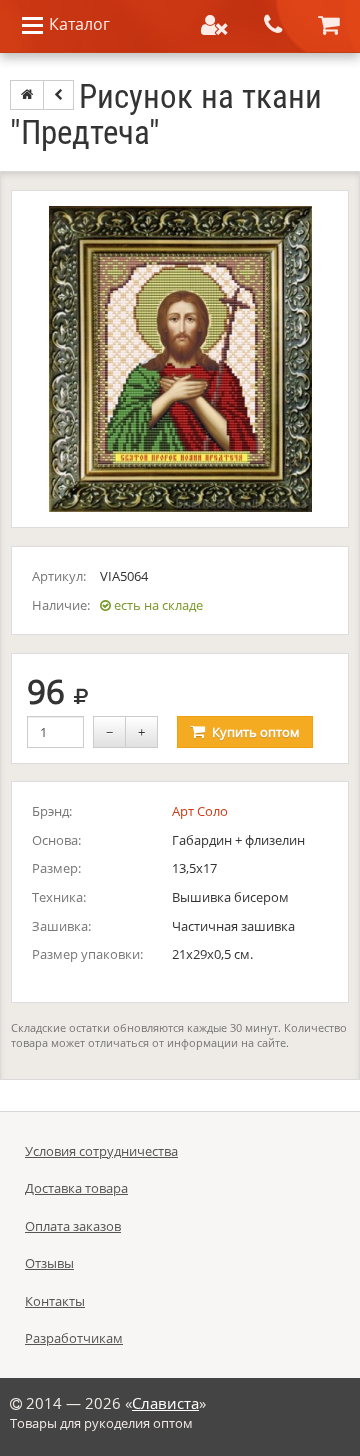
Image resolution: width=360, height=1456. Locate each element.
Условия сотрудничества (101, 1151)
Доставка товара (76, 1188)
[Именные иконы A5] (58, 95)
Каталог (77, 24)
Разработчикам (74, 1338)
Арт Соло (200, 811)
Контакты (55, 1301)
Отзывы (49, 1263)
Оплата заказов (73, 1226)
